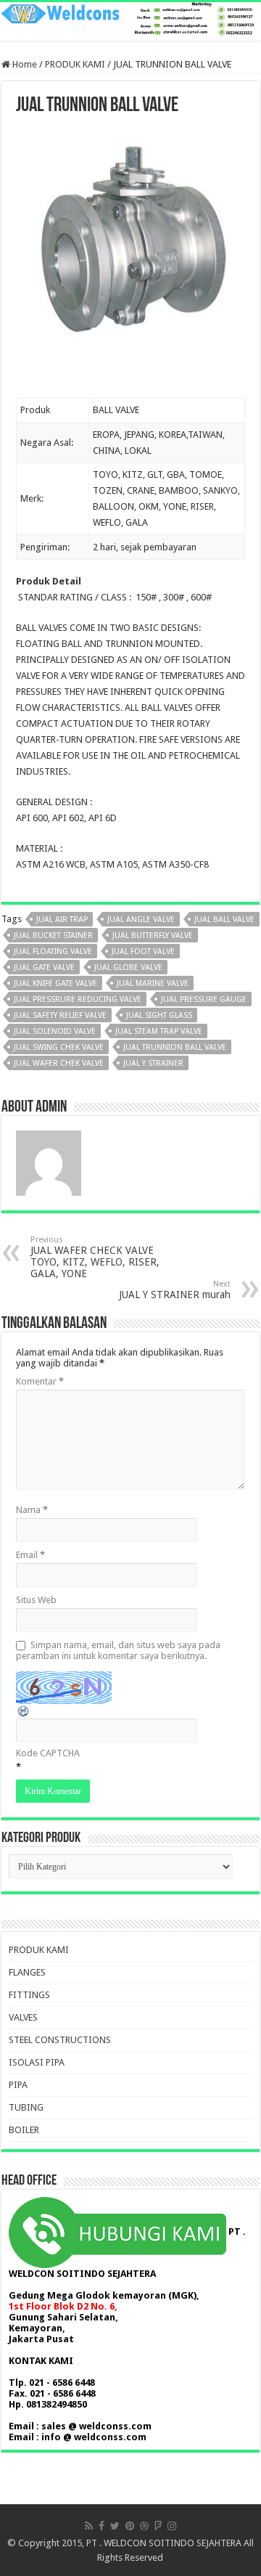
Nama (32, 1510)
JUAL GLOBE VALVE (128, 967)
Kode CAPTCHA (48, 1753)
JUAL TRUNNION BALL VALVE (175, 1047)
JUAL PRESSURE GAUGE (204, 999)
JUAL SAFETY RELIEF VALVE (60, 1015)
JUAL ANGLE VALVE (141, 920)
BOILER (24, 2130)
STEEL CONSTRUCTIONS (60, 2040)
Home (24, 64)
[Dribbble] (144, 2526)
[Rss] (89, 2526)
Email (30, 1555)
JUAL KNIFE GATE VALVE (55, 983)
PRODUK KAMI (75, 64)
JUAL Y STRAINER (153, 1063)
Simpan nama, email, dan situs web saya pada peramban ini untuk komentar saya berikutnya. (118, 1650)
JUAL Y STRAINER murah (175, 1290)
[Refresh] (24, 1711)
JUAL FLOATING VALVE (53, 951)
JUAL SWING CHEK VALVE (59, 1047)
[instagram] (172, 2526)
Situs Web (36, 1600)
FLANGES (27, 1972)
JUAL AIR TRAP (62, 920)
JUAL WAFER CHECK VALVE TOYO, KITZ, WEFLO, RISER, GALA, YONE (95, 1257)
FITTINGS (29, 1995)
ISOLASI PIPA (37, 2062)
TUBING (26, 2107)
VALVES (23, 2017)
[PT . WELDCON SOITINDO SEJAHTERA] (130, 21)
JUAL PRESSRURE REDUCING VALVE (78, 999)
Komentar (40, 1381)
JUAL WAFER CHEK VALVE (59, 1063)
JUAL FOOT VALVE (143, 951)
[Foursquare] (158, 2526)
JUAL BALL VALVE (224, 920)
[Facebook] (101, 2526)
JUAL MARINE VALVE (153, 983)
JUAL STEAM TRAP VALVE (159, 1031)
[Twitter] (115, 2526)
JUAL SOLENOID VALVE (55, 1031)
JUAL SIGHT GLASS (159, 1015)
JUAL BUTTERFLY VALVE (153, 936)
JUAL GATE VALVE (44, 967)
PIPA (18, 2085)
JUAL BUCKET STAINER (53, 936)
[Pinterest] (130, 2526)
